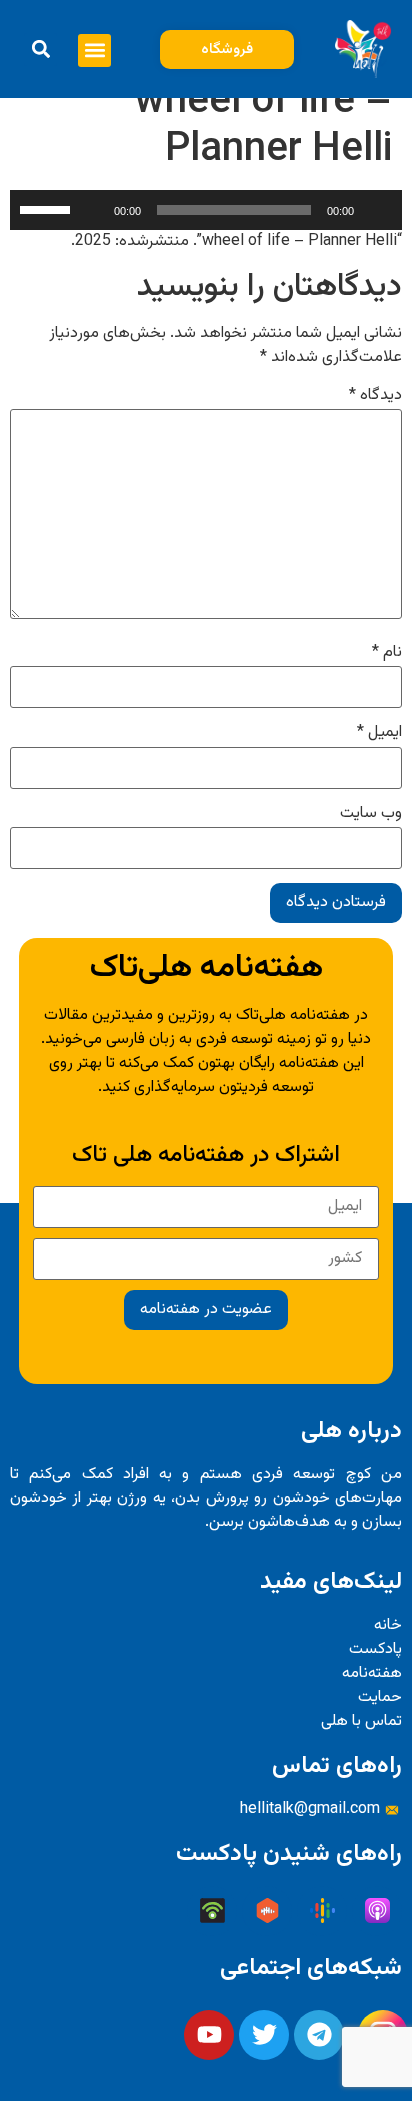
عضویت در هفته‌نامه (206, 1309)
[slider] (48, 208)
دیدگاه (375, 396)
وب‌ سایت (371, 814)
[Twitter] (264, 2035)
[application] (206, 210)
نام (387, 653)
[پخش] (376, 210)
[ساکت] (92, 210)
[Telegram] (319, 2035)
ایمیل (379, 733)
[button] (94, 50)
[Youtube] (209, 2035)
